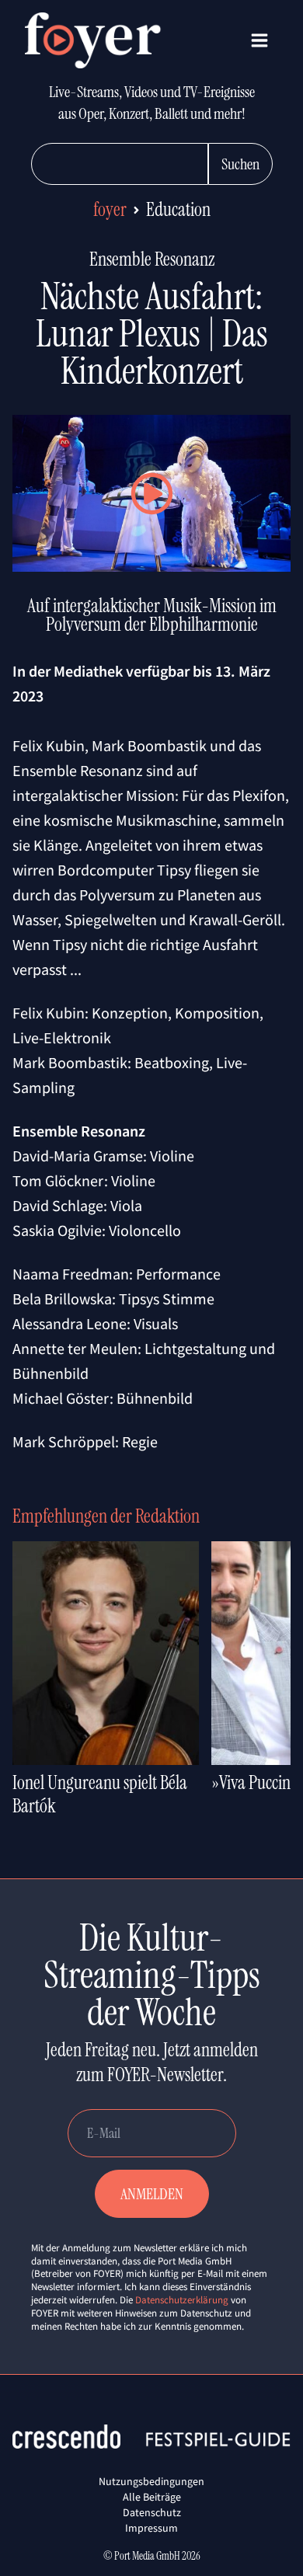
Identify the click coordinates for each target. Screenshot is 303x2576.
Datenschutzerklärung (182, 2300)
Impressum (151, 2528)
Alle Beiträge (152, 2497)
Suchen (240, 164)
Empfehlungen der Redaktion (106, 1516)
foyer (110, 209)
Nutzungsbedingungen (151, 2481)
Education (178, 209)
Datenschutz (152, 2512)
